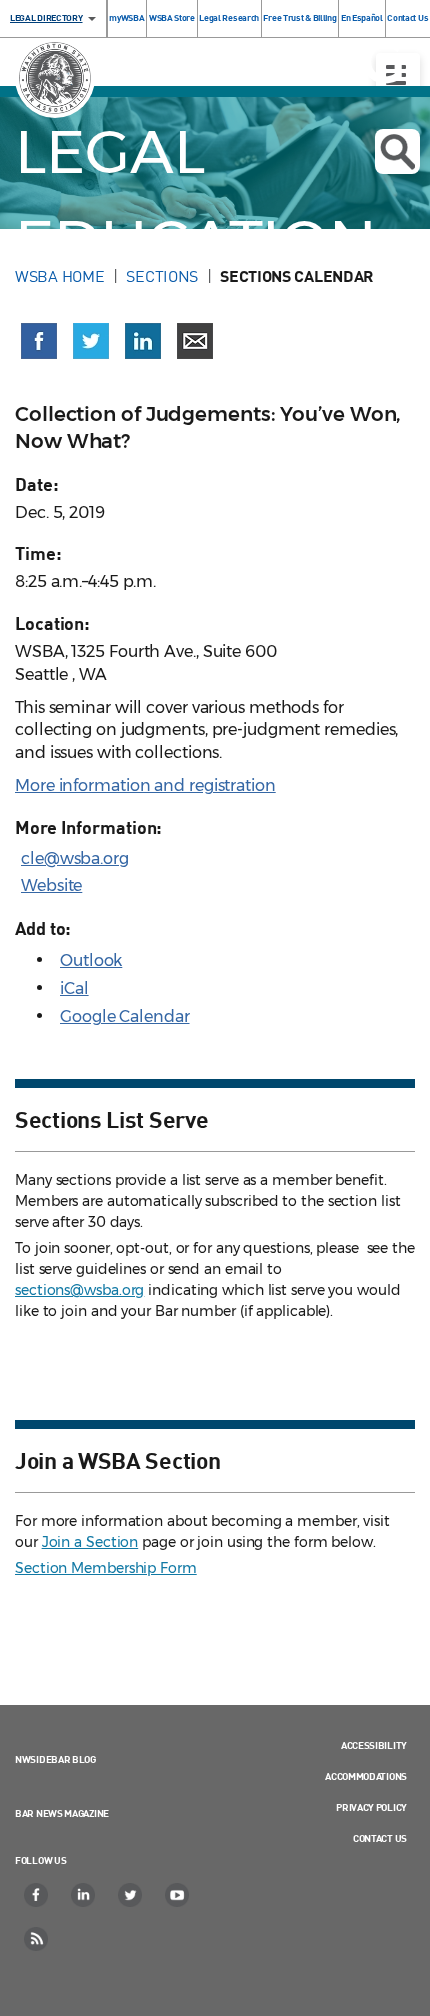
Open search (397, 151)
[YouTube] (178, 1895)
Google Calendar (125, 1016)
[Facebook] (37, 1895)
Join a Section (90, 1542)
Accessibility (374, 1745)
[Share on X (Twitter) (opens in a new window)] (91, 341)
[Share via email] (195, 341)
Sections (162, 276)
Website (51, 885)
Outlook (91, 960)
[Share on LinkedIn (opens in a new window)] (143, 341)
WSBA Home (59, 276)
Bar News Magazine (62, 1813)
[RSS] (37, 1939)
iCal (74, 988)
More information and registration (145, 785)
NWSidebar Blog (55, 1759)
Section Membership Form (106, 1568)
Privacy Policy (371, 1807)
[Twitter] (131, 1895)
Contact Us (380, 1838)
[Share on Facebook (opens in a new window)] (39, 341)
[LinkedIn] (84, 1895)
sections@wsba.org (79, 1290)
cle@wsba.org (75, 858)
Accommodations (366, 1776)
